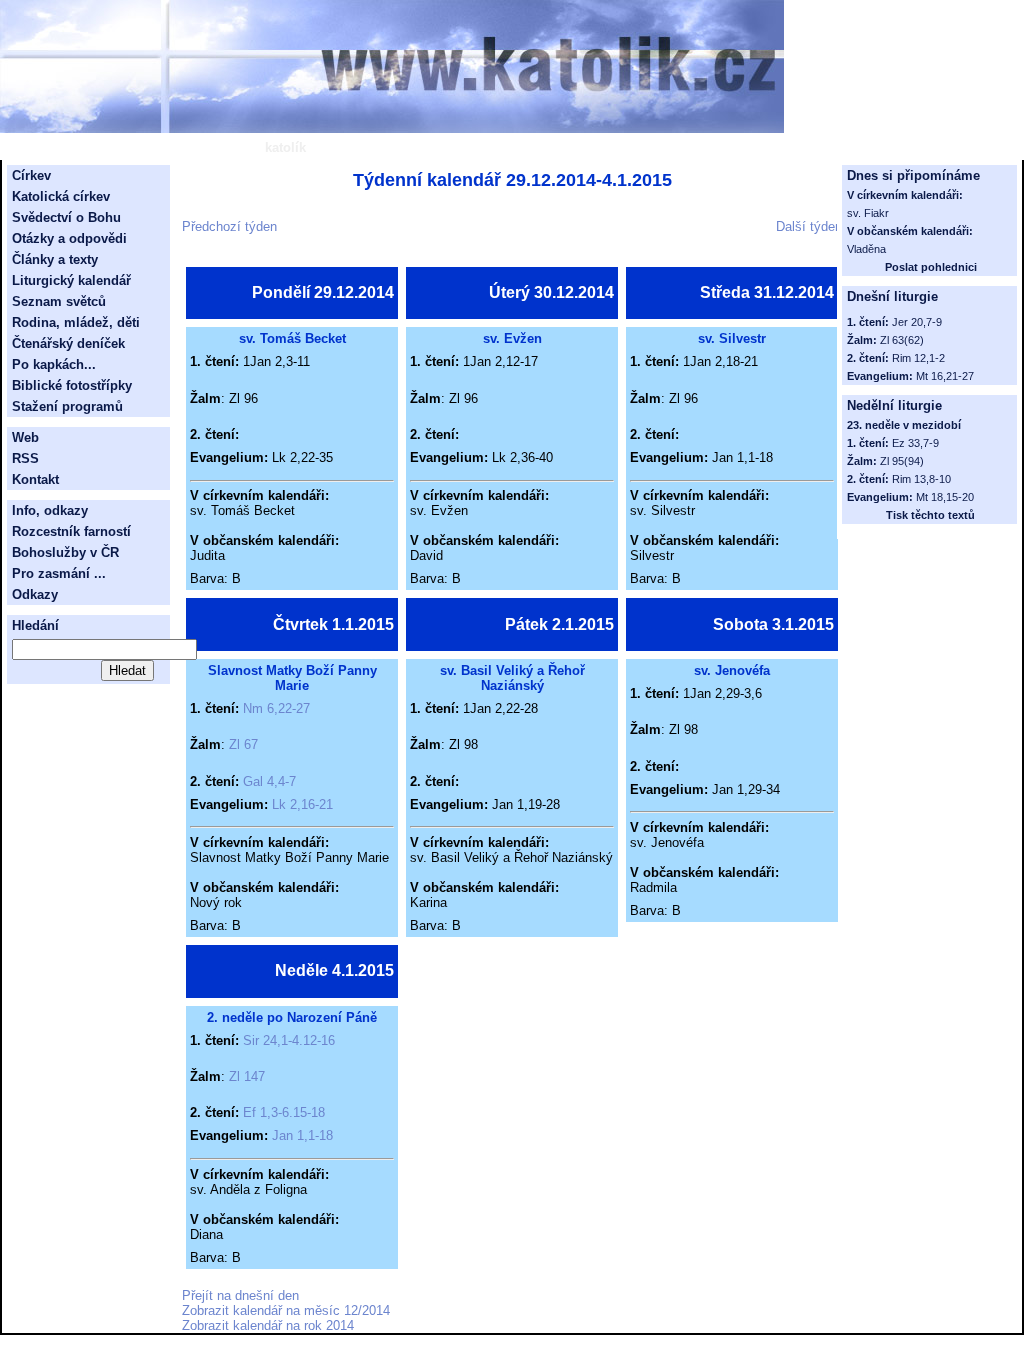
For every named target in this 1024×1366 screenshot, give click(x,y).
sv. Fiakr (868, 213)
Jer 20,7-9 (917, 322)
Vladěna (866, 249)
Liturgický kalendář (71, 280)
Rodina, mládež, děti (76, 322)
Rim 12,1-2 (918, 358)
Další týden (809, 226)
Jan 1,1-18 (302, 1135)
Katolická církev (61, 196)
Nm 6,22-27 (276, 708)
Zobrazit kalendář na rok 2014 (268, 1325)
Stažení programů (67, 406)
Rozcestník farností (71, 531)
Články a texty (55, 259)
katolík (285, 147)
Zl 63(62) (902, 340)
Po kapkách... (54, 364)
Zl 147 (247, 1076)
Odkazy (35, 594)
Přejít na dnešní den (240, 1295)
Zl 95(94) (902, 461)
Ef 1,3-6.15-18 (284, 1112)
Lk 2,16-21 (302, 804)
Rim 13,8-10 (921, 479)
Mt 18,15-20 (945, 497)
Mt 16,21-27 (945, 376)
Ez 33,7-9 (915, 443)
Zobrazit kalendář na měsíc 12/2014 (286, 1310)
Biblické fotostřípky (72, 385)
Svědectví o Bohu (66, 217)
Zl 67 (243, 744)
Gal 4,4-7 (269, 781)
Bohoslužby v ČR (65, 552)
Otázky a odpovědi (69, 238)
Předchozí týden (229, 226)
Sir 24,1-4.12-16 (289, 1040)
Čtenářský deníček (68, 343)
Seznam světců (59, 301)
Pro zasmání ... (59, 573)
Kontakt (35, 479)
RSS (25, 458)
